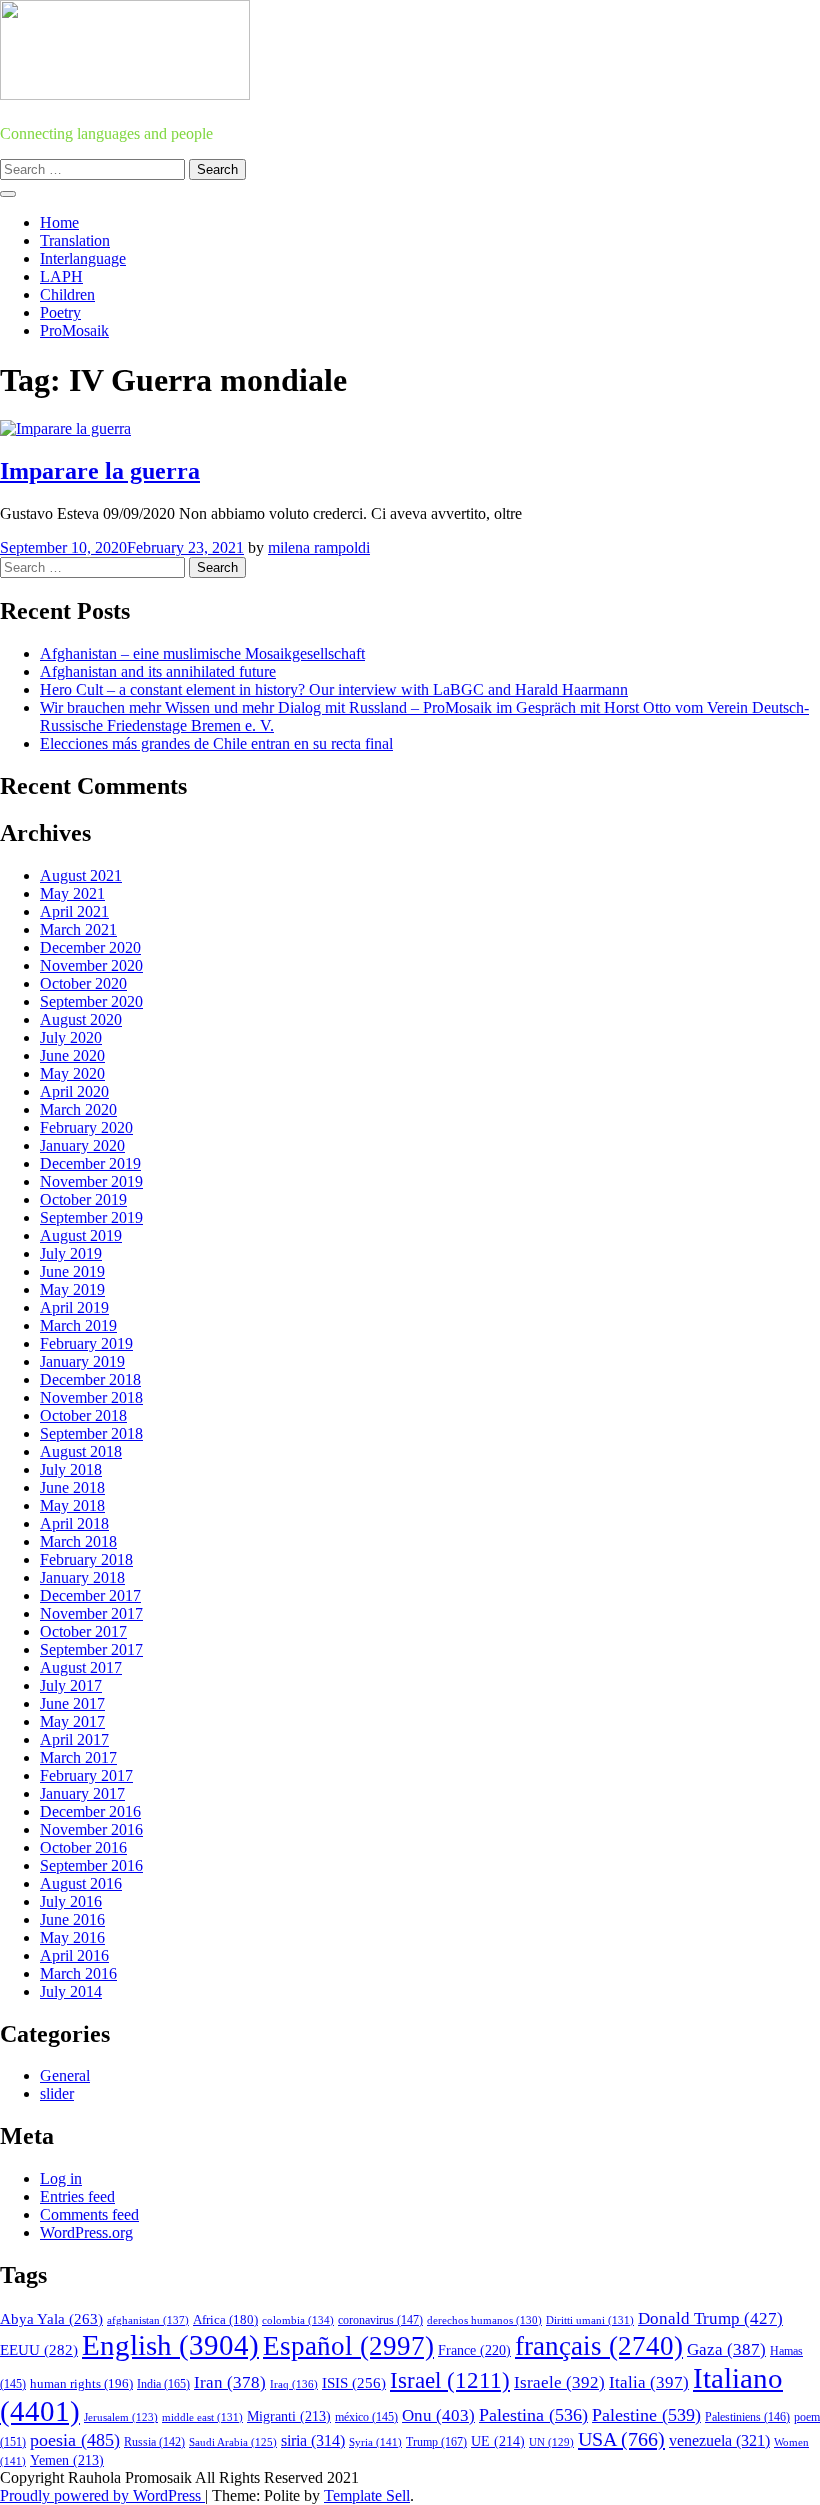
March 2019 (78, 1325)
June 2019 (72, 1271)
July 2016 (71, 1901)
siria (313, 2440)
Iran (230, 2382)
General (65, 2075)
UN (551, 2442)
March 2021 (78, 929)
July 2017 (71, 1685)
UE (498, 2441)
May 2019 (72, 1289)
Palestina (533, 2415)
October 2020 (83, 983)
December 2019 (90, 1163)
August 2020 (81, 1019)
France (474, 2350)
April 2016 (74, 1955)
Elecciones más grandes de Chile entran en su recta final (216, 743)
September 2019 (91, 1217)
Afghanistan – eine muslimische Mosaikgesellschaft (202, 653)
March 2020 (78, 1109)
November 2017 (91, 1613)
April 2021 (74, 911)
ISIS (354, 2383)
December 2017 (90, 1595)
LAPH (61, 276)
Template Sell (367, 2495)
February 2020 (86, 1127)
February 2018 (86, 1559)
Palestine (646, 2415)
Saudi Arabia (233, 2442)
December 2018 (90, 1379)
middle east (202, 2417)
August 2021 (81, 875)
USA (621, 2439)
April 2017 (74, 1739)
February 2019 (86, 1343)
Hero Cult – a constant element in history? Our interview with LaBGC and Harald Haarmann (334, 689)
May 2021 (72, 893)
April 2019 (74, 1307)
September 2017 (91, 1649)
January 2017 (82, 1793)
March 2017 (78, 1757)
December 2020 (90, 947)
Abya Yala (51, 2319)
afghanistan (148, 2320)
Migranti (289, 2416)
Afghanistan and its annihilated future (158, 671)
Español (348, 2346)
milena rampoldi (319, 547)
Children (67, 294)
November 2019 (91, 1181)
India (163, 2384)
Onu (438, 2415)
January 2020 (82, 1145)
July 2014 (71, 1991)
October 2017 (83, 1631)
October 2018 (83, 1415)
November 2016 (91, 1829)
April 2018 (74, 1523)
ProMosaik (74, 330)
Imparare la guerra (100, 471)
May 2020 (72, 1073)
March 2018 (78, 1541)
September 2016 (91, 1865)
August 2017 (81, 1667)
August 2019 (81, 1235)
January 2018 (82, 1577)
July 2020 (71, 1037)
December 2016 (90, 1811)
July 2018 (71, 1469)
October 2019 (83, 1199)
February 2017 (86, 1775)
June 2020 (72, 1055)
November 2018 (91, 1397)
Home (59, 222)
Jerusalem (121, 2417)
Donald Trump (710, 2318)
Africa (225, 2320)
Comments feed (89, 2214)
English (170, 2345)
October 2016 (83, 1847)
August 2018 (81, 1451)
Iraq (294, 2384)
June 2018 (72, 1487)
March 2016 (78, 1973)
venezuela (719, 2440)
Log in (61, 2178)
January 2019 (82, 1361)
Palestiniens (747, 2417)
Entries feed (77, 2196)
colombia (298, 2320)
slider (57, 2093)
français (599, 2346)
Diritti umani (590, 2320)
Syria (375, 2442)
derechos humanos (484, 2320)
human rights (81, 2383)
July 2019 (71, 1253)
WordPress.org (86, 2232)
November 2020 (91, 965)
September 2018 (91, 1433)
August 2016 (81, 1883)
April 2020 (74, 1091)
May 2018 (72, 1505)
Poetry (60, 312)
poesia (75, 2440)
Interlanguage (83, 258)
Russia (154, 2442)
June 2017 (72, 1703)
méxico (366, 2417)
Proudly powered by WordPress (102, 2495)
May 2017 (72, 1721)
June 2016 (72, 1919)
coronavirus (380, 2320)
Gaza (726, 2349)
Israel (450, 2380)
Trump (436, 2442)
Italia (649, 2382)
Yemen (67, 2460)
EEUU (39, 2350)
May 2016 (72, 1937)
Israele (559, 2382)
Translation (75, 240)
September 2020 (91, 1001)
